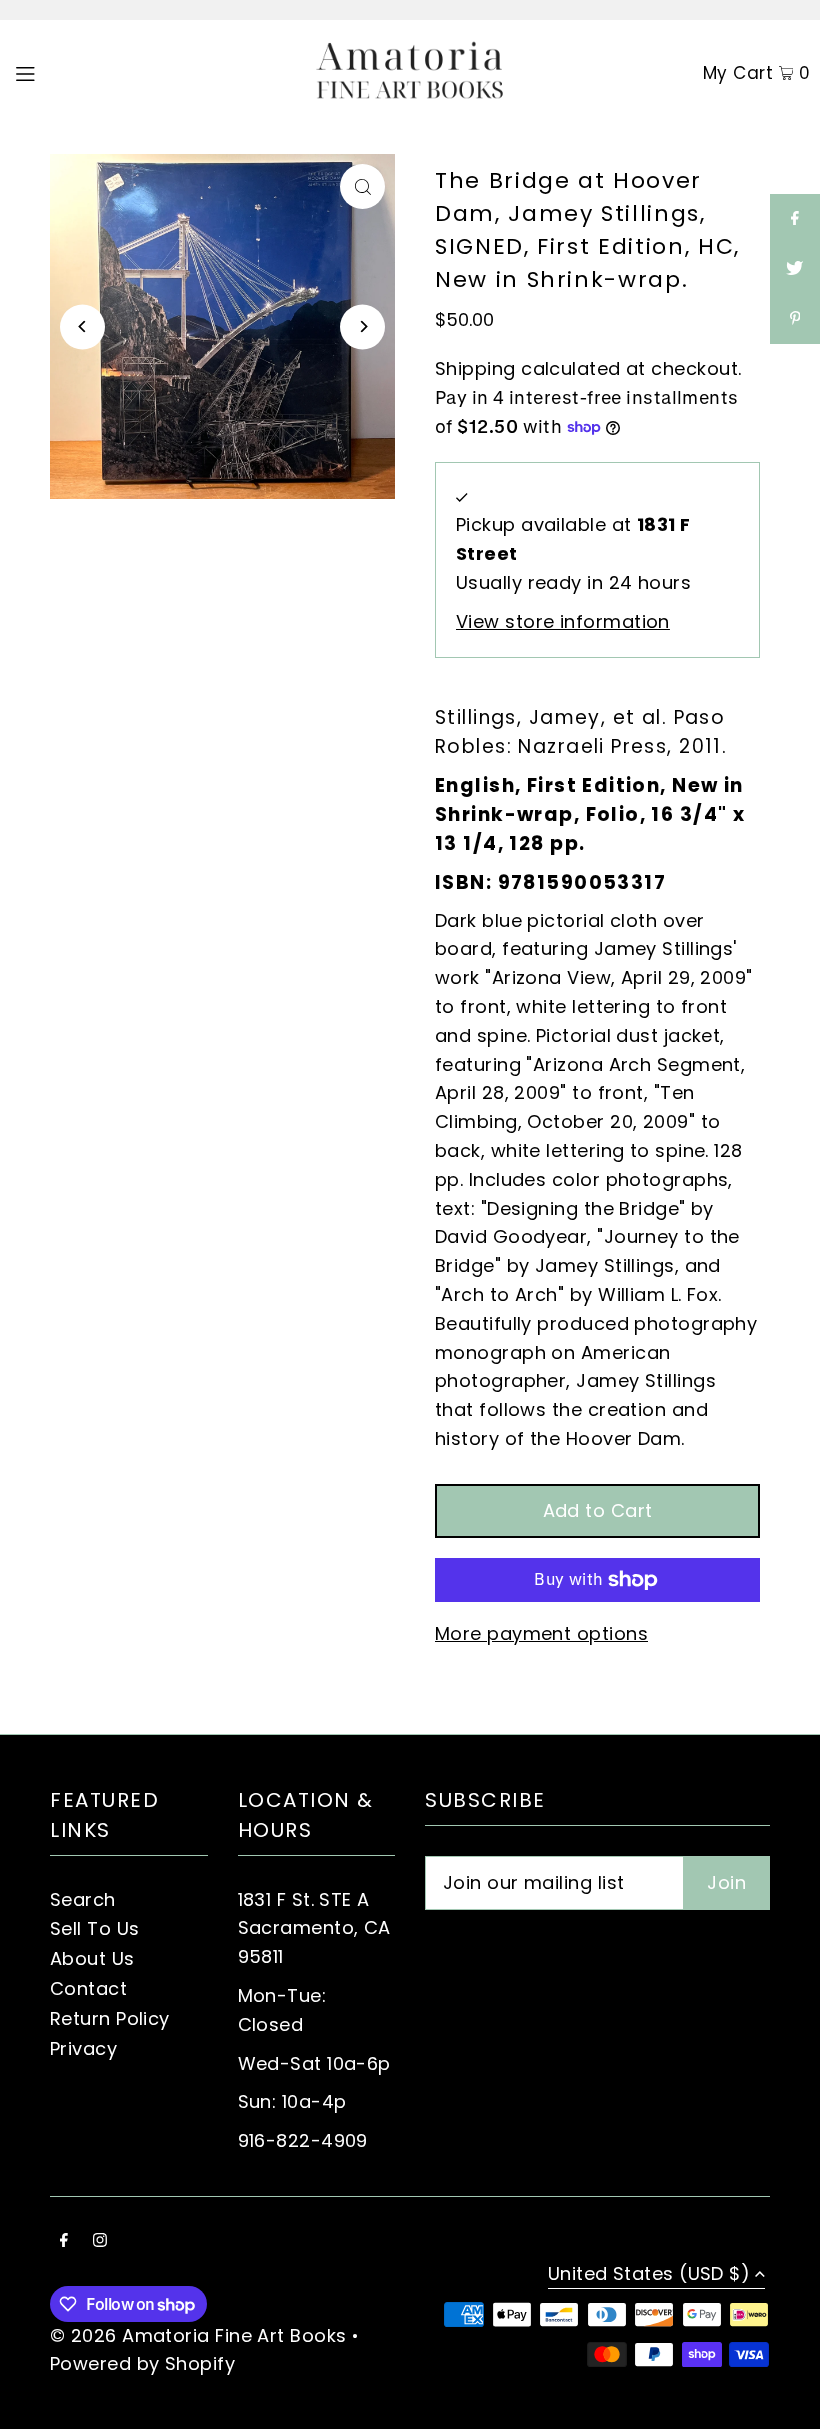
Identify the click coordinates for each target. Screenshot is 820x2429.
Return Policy (110, 2018)
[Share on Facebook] (795, 219)
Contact (88, 1988)
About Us (92, 1958)
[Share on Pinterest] (795, 319)
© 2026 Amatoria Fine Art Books (198, 2335)
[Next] (362, 326)
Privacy (83, 2048)
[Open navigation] (66, 72)
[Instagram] (100, 2241)
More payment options (541, 1633)
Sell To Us (95, 1928)
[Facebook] (64, 2241)
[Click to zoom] (362, 186)
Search (83, 1899)
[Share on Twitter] (795, 269)
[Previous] (82, 326)
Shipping (475, 368)
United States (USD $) (649, 2275)
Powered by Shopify (142, 2363)
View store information (563, 621)
